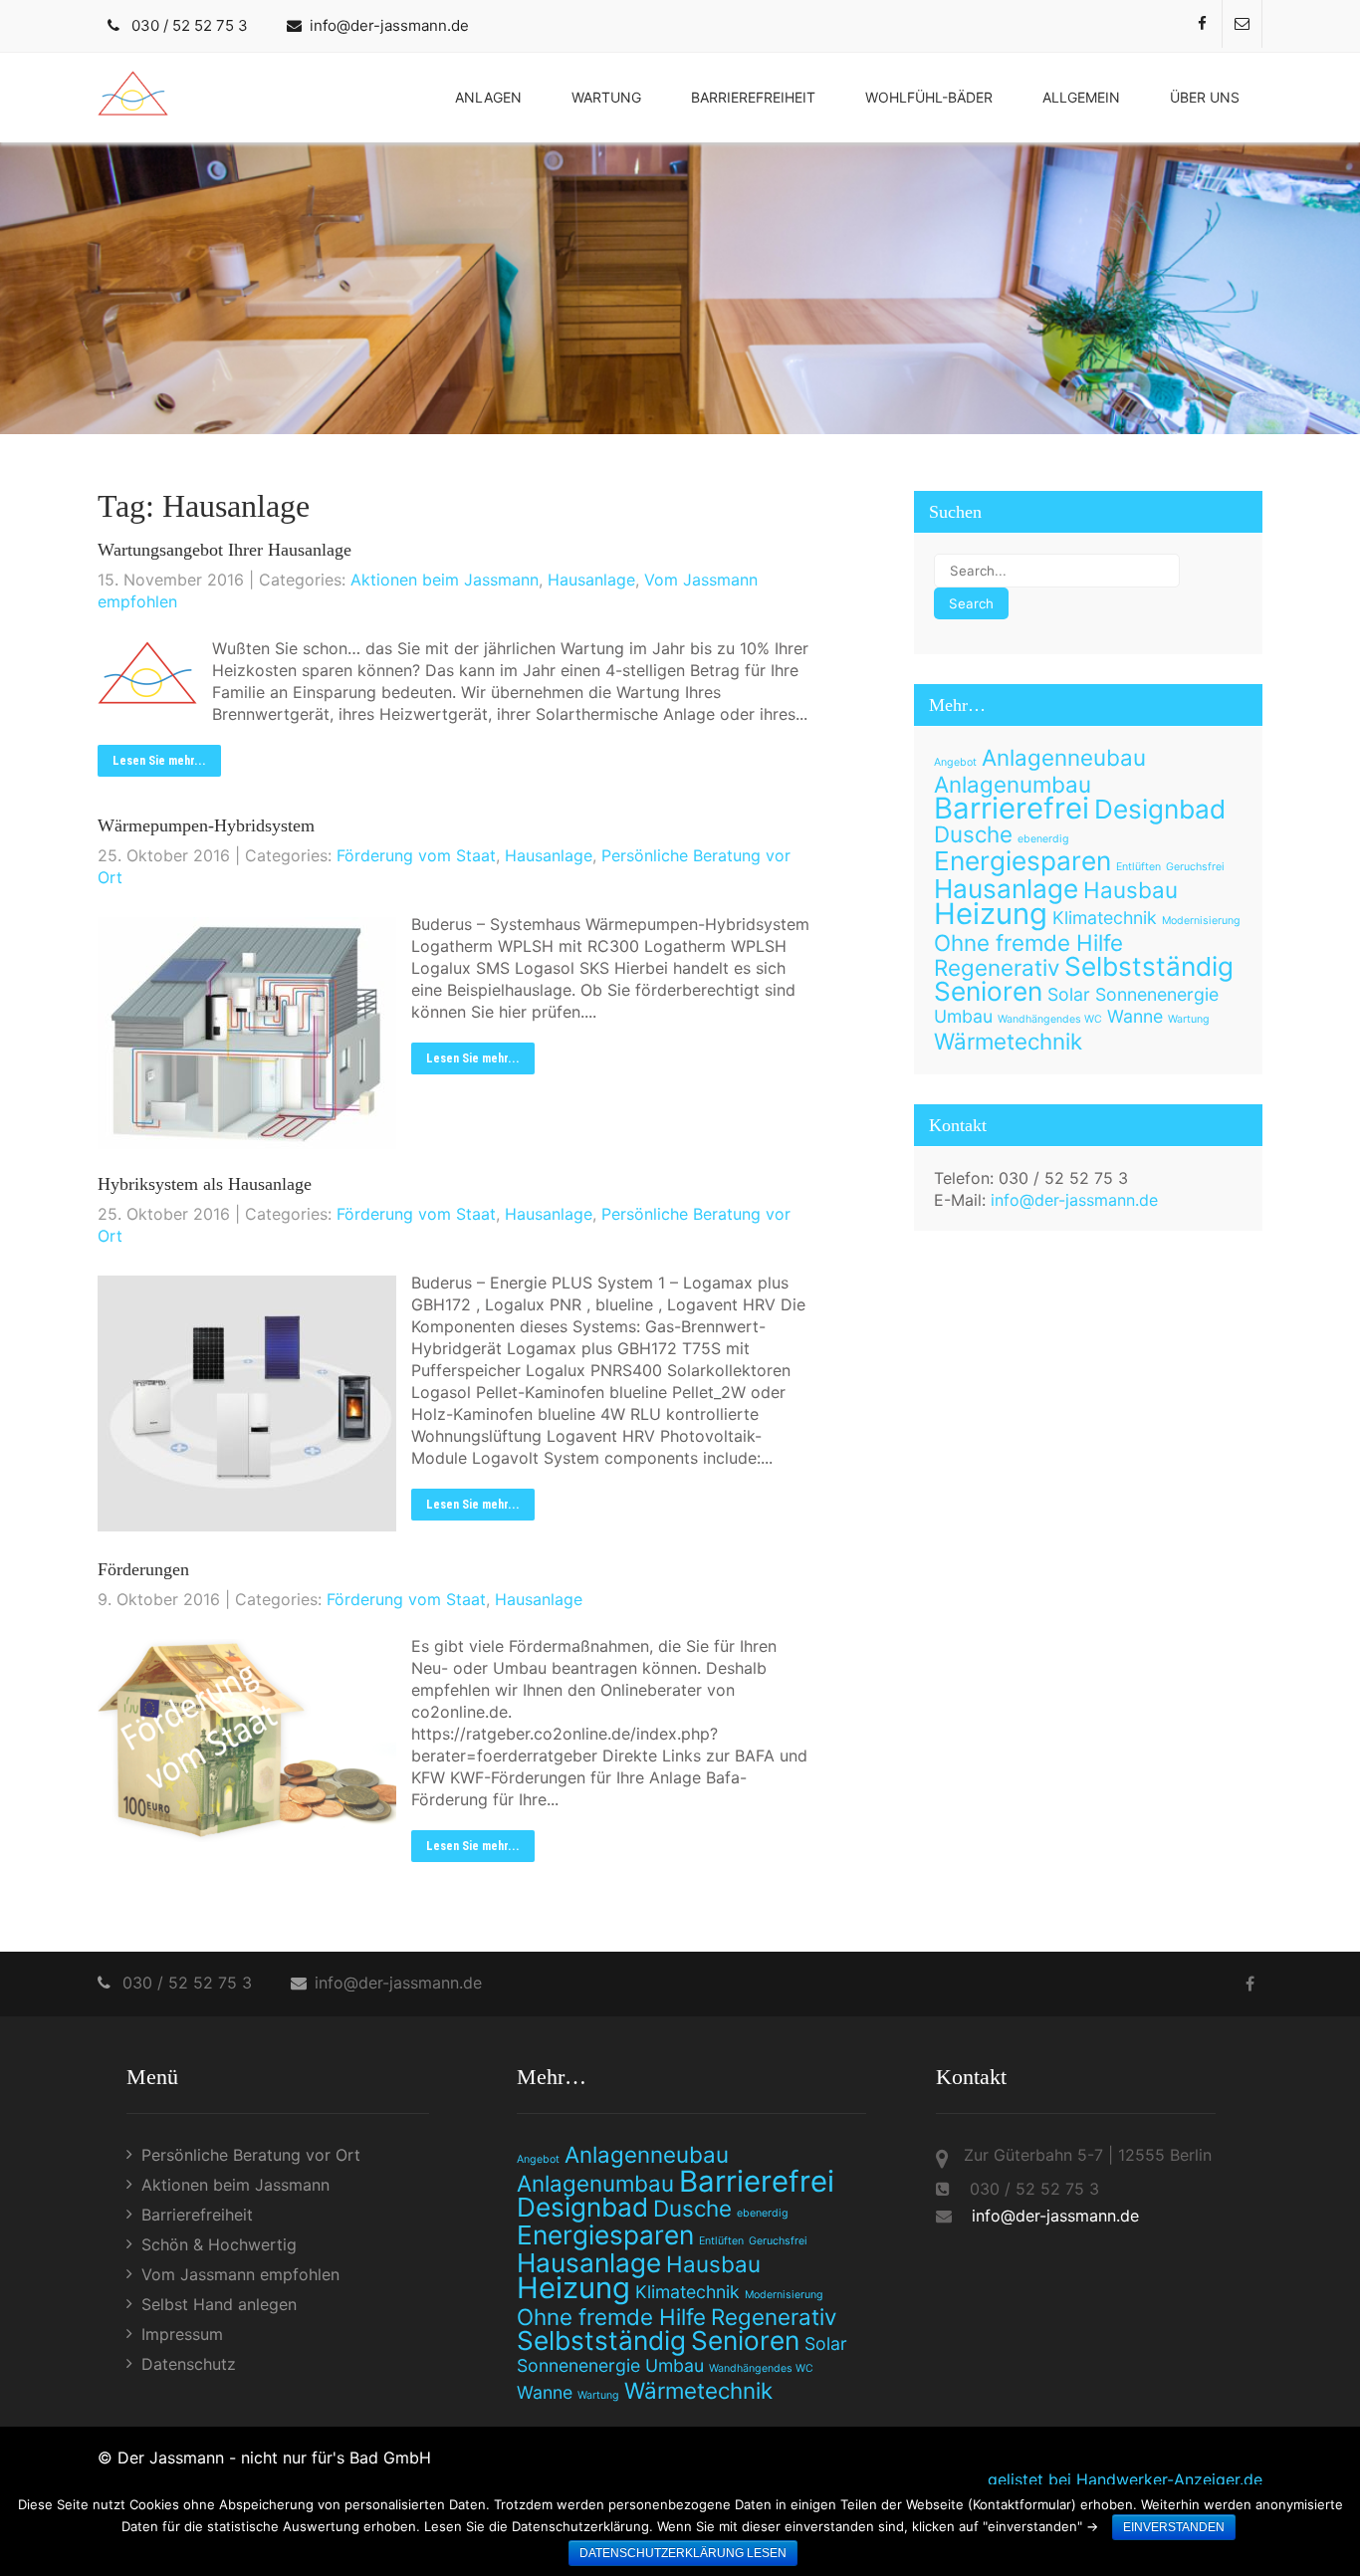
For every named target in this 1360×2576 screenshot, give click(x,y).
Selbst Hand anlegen (219, 2304)
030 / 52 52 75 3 (190, 25)
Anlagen (488, 97)
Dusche (973, 834)
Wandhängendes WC (1050, 1019)
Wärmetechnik (1008, 1041)
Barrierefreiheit (753, 97)
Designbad (1160, 809)
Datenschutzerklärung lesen (683, 2553)
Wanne (1135, 1016)
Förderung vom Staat (416, 855)
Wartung (606, 97)
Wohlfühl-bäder (929, 97)
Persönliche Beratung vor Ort (251, 2155)
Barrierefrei (1012, 808)
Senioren (988, 991)
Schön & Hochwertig (219, 2244)
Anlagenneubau (1064, 757)
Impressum (182, 2334)
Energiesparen (1022, 861)
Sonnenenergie (1157, 994)
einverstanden (1174, 2527)
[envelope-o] (1243, 24)
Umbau (963, 1016)
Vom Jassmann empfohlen (240, 2274)
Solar (1069, 994)
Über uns (1205, 97)
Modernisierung (1201, 921)
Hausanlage (591, 580)
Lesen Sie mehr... (159, 761)
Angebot (955, 762)
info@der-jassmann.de (389, 25)
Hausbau (1131, 890)
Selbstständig (1149, 966)
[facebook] (1203, 24)
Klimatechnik (1105, 918)
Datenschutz (189, 2364)
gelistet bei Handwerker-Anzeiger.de (1125, 2479)
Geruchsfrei (1195, 867)
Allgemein (1081, 97)
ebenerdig (1043, 839)
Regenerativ (997, 967)
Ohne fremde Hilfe (1028, 942)
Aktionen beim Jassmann (445, 580)
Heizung (991, 914)
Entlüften (1138, 867)
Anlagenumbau (1013, 784)
